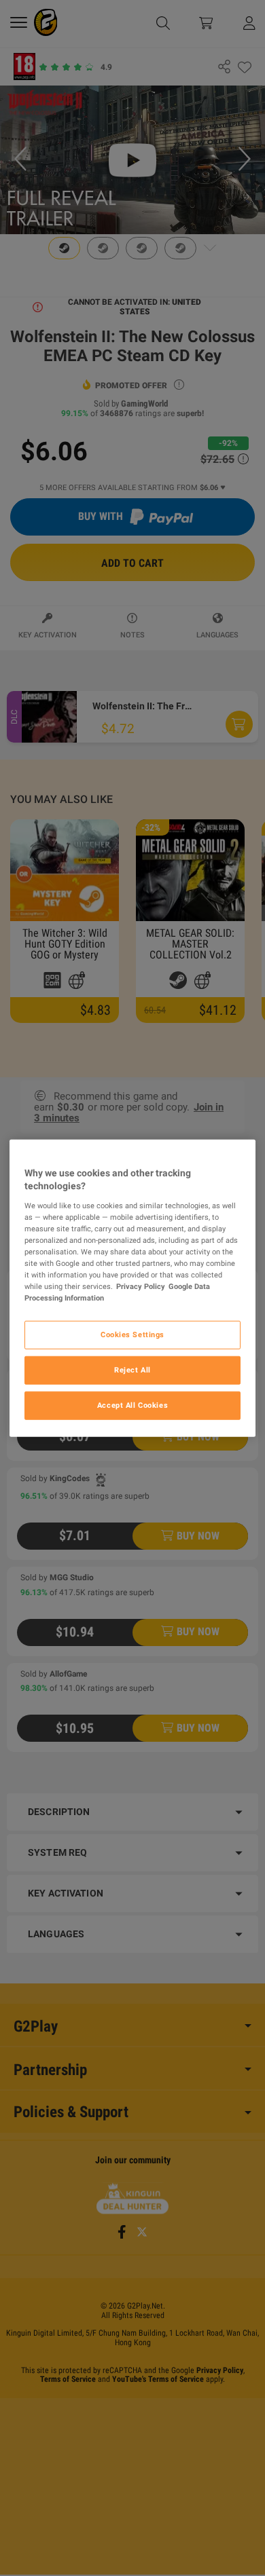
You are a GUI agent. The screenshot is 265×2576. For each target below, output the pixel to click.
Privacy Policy (141, 1286)
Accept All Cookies (132, 1405)
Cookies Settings (132, 1334)
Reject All (132, 1370)
